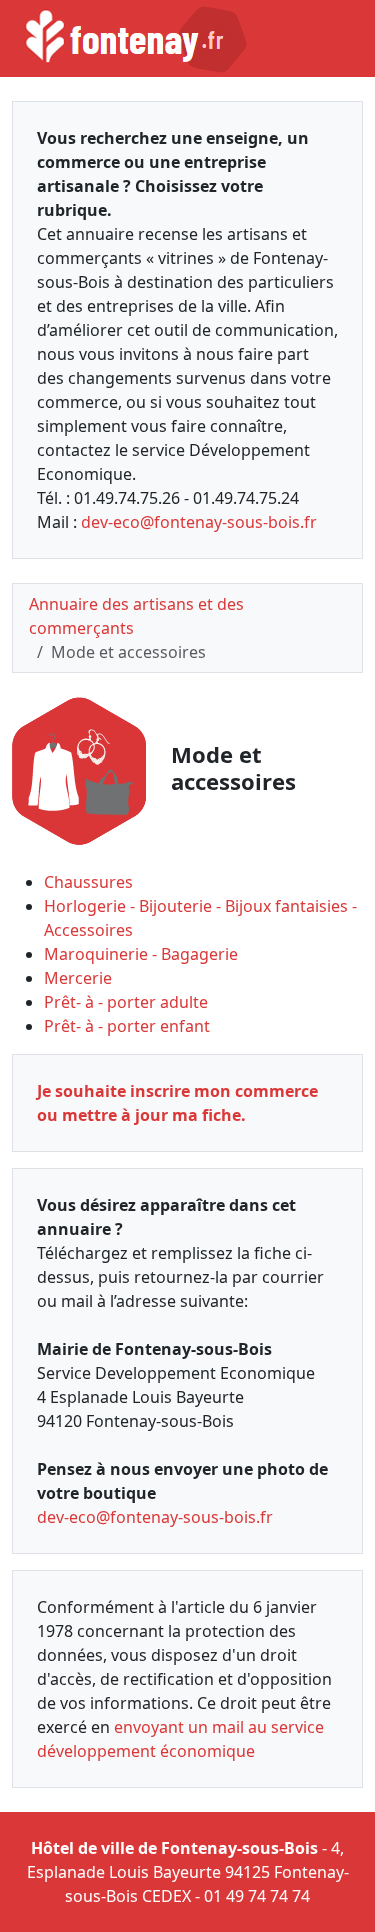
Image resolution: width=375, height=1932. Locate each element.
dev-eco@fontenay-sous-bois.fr (199, 522)
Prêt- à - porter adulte (126, 1002)
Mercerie (78, 978)
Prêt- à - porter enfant (127, 1026)
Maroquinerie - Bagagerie (141, 954)
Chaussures (88, 882)
